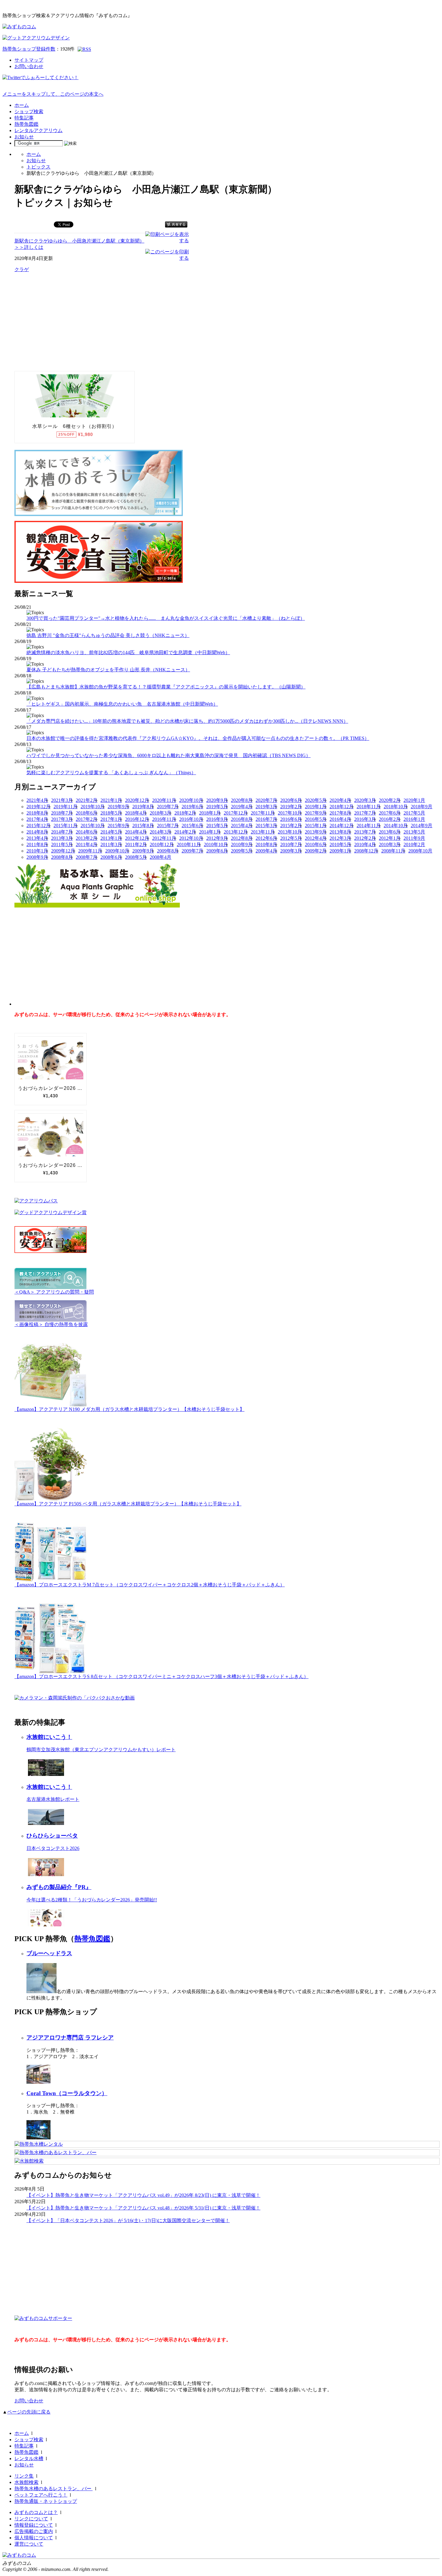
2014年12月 (342, 826)
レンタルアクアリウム (38, 130)
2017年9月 (316, 813)
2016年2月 (390, 819)
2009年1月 (340, 851)
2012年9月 (217, 838)
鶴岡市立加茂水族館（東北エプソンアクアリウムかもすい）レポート (101, 1750)
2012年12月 (137, 838)
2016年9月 (217, 819)
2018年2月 (185, 813)
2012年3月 (340, 838)
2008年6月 (111, 857)
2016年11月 (164, 819)
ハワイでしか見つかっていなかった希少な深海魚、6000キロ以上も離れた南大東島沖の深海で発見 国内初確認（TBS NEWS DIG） (169, 755)
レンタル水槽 (29, 2458)
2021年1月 (111, 800)
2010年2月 (414, 844)
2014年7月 (62, 832)
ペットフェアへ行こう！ (41, 2495)
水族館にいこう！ (49, 1737)
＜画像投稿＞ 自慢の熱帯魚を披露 (51, 1324)
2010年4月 (365, 844)
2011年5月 (62, 844)
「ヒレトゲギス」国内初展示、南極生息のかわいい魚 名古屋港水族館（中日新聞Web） (122, 704)
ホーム (22, 105)
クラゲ (22, 269)
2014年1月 (210, 832)
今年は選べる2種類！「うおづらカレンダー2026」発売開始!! (92, 1900)
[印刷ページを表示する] (167, 241)
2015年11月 (66, 826)
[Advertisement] (60, 321)
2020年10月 (191, 800)
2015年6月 (192, 826)
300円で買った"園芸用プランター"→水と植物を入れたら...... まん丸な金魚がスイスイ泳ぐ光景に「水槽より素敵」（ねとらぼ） (166, 618)
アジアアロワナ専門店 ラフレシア (70, 2038)
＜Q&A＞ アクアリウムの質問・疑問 (54, 1292)
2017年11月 (263, 813)
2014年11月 (369, 826)
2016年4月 (340, 819)
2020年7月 (266, 800)
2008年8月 (62, 857)
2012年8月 (242, 838)
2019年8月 (143, 807)
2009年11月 (90, 851)
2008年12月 (366, 851)
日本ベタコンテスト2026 (53, 1848)
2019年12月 (38, 807)
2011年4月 (87, 844)
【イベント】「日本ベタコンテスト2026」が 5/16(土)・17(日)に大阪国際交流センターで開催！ (128, 2220)
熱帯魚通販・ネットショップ (46, 2501)
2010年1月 (37, 851)
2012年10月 (191, 838)
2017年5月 (414, 813)
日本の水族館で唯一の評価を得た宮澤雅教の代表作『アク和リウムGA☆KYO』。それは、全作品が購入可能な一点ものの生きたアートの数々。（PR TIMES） (198, 738)
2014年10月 (396, 826)
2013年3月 (62, 838)
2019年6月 (192, 807)
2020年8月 (242, 800)
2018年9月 (422, 807)
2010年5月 (340, 844)
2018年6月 (87, 813)
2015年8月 (143, 826)
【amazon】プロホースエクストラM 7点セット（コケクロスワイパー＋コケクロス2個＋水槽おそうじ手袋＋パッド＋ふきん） (150, 1585)
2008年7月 (87, 857)
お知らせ (24, 137)
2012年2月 (365, 838)
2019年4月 (242, 807)
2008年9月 (37, 857)
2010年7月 (291, 844)
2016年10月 (191, 819)
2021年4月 (37, 800)
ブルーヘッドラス (49, 1953)
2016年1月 (414, 819)
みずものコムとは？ (36, 2512)
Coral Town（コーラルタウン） (67, 2093)
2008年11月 (393, 851)
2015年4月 (242, 826)
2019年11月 (66, 807)
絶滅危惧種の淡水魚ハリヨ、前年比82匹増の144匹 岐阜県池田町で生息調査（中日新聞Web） (128, 653)
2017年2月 (87, 819)
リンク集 (24, 2476)
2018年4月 (136, 813)
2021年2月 (87, 800)
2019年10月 (93, 807)
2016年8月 (242, 819)
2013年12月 (236, 832)
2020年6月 (291, 800)
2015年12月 (38, 826)
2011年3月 (111, 844)
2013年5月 (414, 832)
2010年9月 (242, 844)
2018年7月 (62, 813)
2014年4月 (136, 832)
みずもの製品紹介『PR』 (59, 1887)
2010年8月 (266, 844)
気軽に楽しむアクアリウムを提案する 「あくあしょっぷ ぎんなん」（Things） (111, 773)
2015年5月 (217, 826)
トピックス (38, 167)
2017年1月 (111, 819)
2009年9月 (143, 851)
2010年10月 (216, 844)
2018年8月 (37, 813)
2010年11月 (189, 844)
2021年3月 (62, 800)
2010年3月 (390, 844)
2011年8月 (37, 844)
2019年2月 (291, 807)
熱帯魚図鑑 (26, 124)
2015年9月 (118, 826)
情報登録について (34, 2525)
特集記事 (24, 118)
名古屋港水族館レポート (53, 1799)
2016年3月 (365, 819)
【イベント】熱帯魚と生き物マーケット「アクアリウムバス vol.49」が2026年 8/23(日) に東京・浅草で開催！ (143, 2195)
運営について (29, 2544)
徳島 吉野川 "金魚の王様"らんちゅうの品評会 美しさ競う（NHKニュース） (108, 635)
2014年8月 (37, 832)
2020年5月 (316, 800)
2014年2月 (185, 832)
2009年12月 (63, 851)
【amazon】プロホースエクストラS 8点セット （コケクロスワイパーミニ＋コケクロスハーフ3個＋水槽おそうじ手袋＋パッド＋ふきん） (161, 1676)
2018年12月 (342, 807)
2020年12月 (137, 800)
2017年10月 (290, 813)
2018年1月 (210, 813)
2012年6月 (266, 838)
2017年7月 (365, 813)
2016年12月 (137, 819)
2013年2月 (87, 838)
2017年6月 (390, 813)
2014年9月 (422, 826)
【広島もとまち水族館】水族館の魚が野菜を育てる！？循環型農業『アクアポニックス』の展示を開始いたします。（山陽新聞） (166, 687)
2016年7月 (266, 819)
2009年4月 (266, 851)
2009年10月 (117, 851)
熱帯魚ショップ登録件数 (29, 49)
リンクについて (31, 2519)
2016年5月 (316, 819)
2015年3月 (266, 826)
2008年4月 (161, 857)
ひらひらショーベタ (52, 1836)
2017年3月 (62, 819)
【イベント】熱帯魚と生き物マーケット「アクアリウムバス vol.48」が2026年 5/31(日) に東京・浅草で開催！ (143, 2208)
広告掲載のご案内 (34, 2531)
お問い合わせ (29, 66)
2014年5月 (111, 832)
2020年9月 (217, 800)
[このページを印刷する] (167, 258)
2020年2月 (390, 800)
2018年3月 (161, 813)
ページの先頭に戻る (29, 2412)
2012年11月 (164, 838)
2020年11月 (164, 800)
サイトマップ (29, 60)
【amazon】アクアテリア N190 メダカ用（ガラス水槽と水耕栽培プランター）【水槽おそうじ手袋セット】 (129, 1409)
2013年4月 (37, 838)
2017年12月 (236, 813)
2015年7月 (168, 826)
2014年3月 (161, 832)
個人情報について (34, 2538)
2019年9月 (118, 807)
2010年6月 (316, 844)
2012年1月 (390, 838)
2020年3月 (365, 800)
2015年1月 (316, 826)
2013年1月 (111, 838)
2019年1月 (316, 807)
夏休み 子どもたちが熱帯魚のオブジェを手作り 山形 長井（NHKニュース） (108, 670)
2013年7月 (365, 832)
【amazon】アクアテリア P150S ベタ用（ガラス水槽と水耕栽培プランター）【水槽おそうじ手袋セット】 (128, 1504)
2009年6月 (217, 851)
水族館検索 (26, 2482)
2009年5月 (242, 851)
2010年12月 (162, 844)
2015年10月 (93, 826)
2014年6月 (87, 832)
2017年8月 (340, 813)
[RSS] (84, 49)
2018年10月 (396, 807)
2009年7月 (192, 851)
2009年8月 (168, 851)
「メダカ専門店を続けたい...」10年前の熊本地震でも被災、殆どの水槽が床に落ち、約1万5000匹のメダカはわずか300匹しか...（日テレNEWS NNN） (187, 721)
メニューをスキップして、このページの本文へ (53, 94)
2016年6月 (291, 819)
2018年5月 (111, 813)
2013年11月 (263, 832)
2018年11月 (369, 807)
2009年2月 (316, 851)
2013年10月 (290, 832)
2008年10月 (420, 851)
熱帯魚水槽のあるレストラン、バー (54, 2489)
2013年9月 (316, 832)
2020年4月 (340, 800)
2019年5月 (217, 807)
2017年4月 (37, 819)
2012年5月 (291, 838)
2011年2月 (136, 844)
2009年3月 (291, 851)
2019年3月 (266, 807)
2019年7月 (168, 807)
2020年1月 (414, 800)
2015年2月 (291, 826)
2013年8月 (340, 832)
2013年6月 (390, 832)
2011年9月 (414, 838)
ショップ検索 (29, 111)
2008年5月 (136, 857)
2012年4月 (316, 838)
